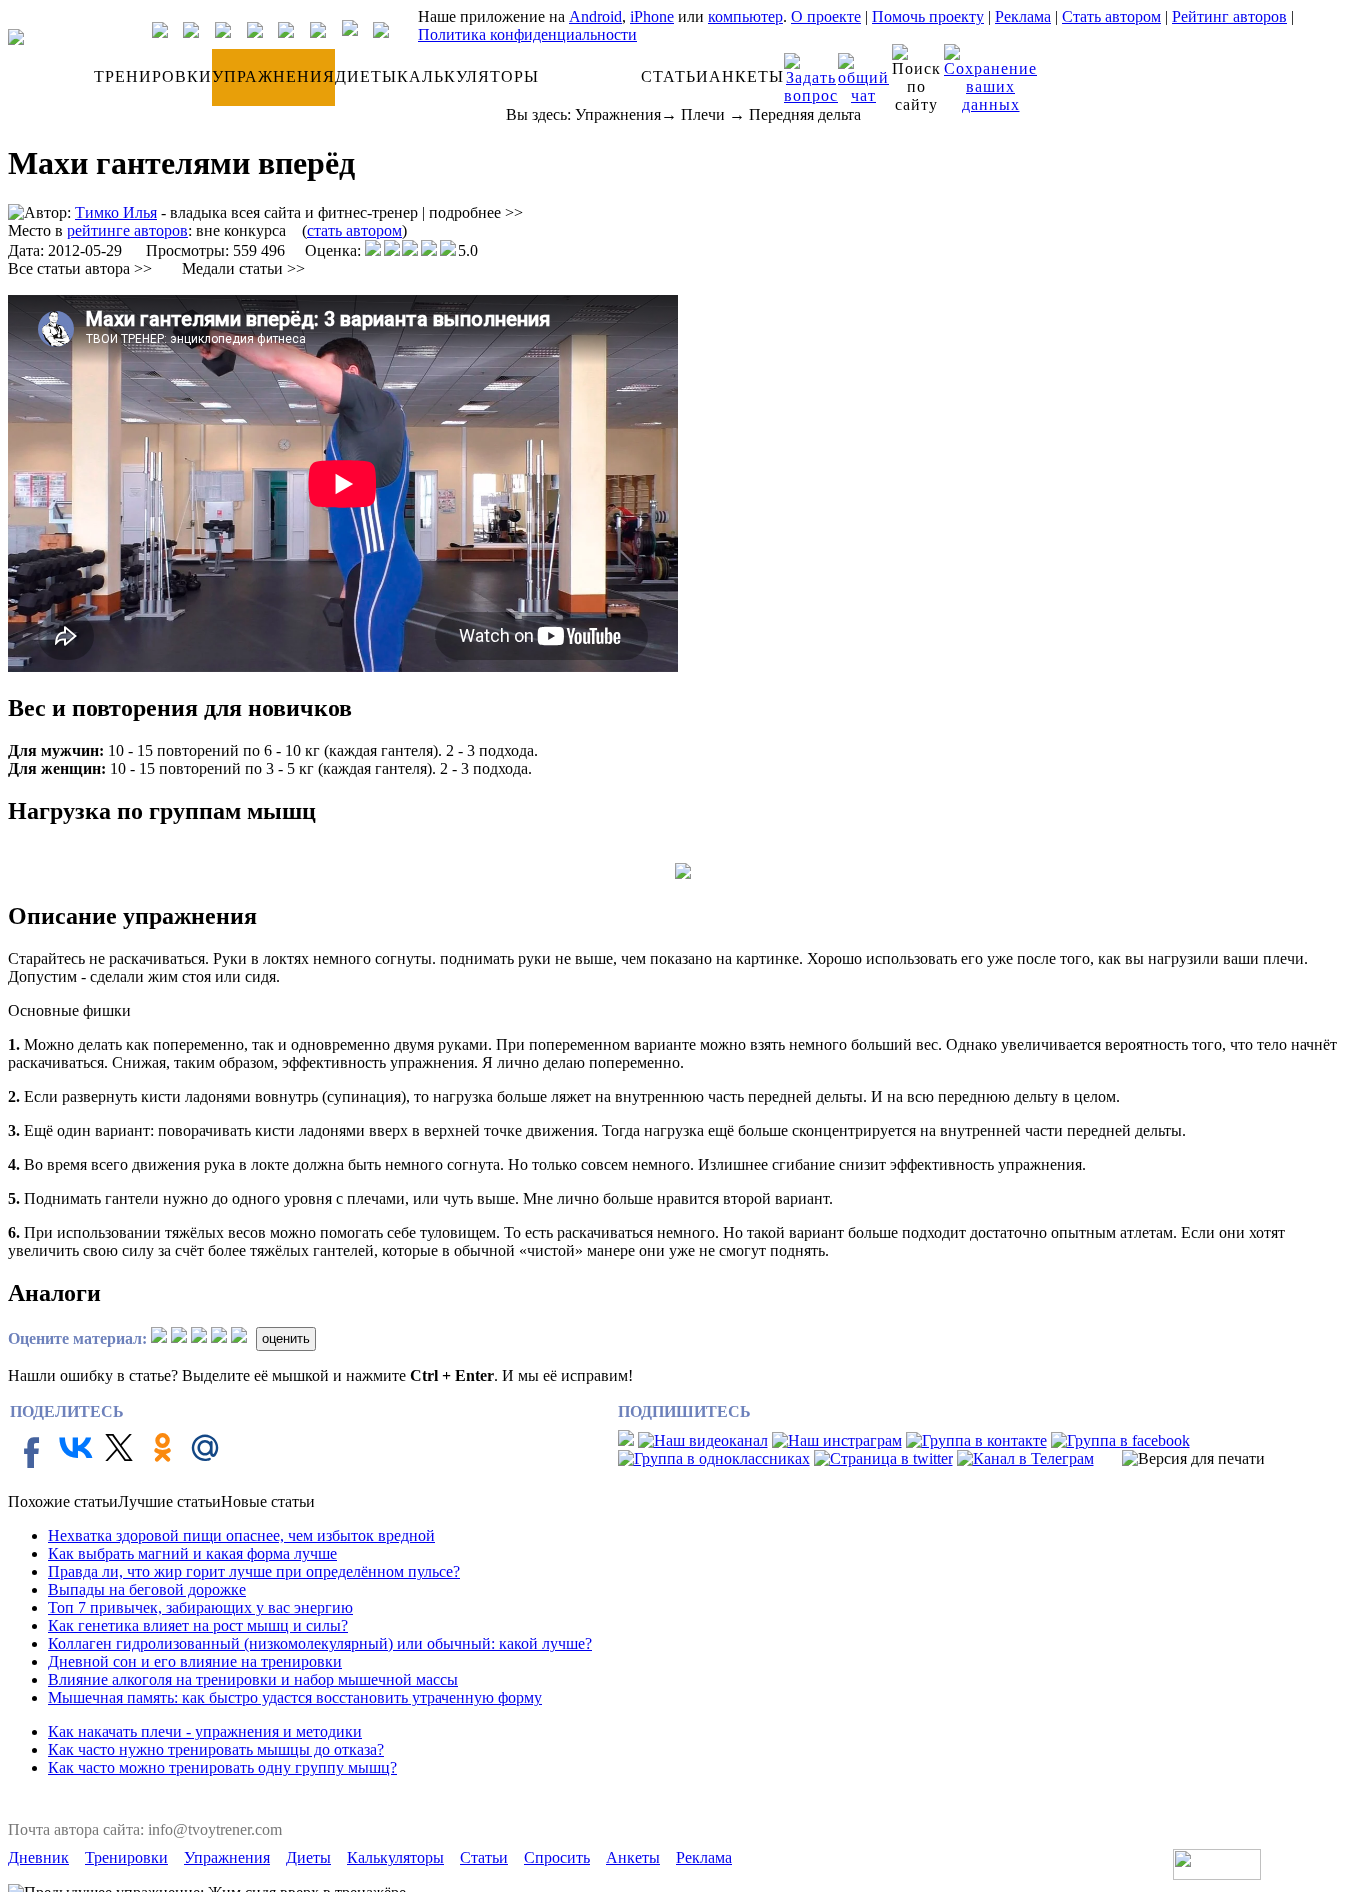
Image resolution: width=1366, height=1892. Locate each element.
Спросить (557, 1857)
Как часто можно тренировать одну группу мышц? (222, 1767)
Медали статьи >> (243, 268)
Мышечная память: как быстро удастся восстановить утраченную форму (295, 1697)
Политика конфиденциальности (527, 34)
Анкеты (633, 1857)
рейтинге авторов (127, 230)
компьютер (745, 16)
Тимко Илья (116, 212)
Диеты (308, 1857)
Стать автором (1111, 16)
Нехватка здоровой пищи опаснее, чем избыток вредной (241, 1535)
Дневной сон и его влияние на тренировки (195, 1661)
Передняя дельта (805, 114)
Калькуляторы (395, 1857)
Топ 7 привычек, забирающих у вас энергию (200, 1607)
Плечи (703, 114)
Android (595, 16)
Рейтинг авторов (1229, 16)
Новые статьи (268, 1501)
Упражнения (618, 114)
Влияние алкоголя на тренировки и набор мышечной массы (253, 1679)
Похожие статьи (63, 1501)
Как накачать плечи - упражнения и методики (205, 1731)
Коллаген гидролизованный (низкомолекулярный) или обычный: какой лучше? (320, 1643)
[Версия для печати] (1193, 1459)
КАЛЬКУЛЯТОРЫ (468, 76)
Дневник (38, 1857)
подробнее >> (476, 212)
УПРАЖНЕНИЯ (273, 76)
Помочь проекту (928, 16)
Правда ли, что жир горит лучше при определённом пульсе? (254, 1571)
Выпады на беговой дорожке (147, 1589)
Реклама (1023, 16)
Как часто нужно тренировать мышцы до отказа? (216, 1749)
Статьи (484, 1857)
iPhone (652, 16)
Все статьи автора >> (80, 268)
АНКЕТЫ (746, 76)
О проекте (826, 16)
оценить (286, 1338)
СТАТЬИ (675, 76)
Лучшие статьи (169, 1501)
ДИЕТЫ (366, 76)
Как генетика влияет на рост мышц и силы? (198, 1625)
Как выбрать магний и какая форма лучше (192, 1553)
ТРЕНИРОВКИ (153, 76)
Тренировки (126, 1857)
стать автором (354, 230)
